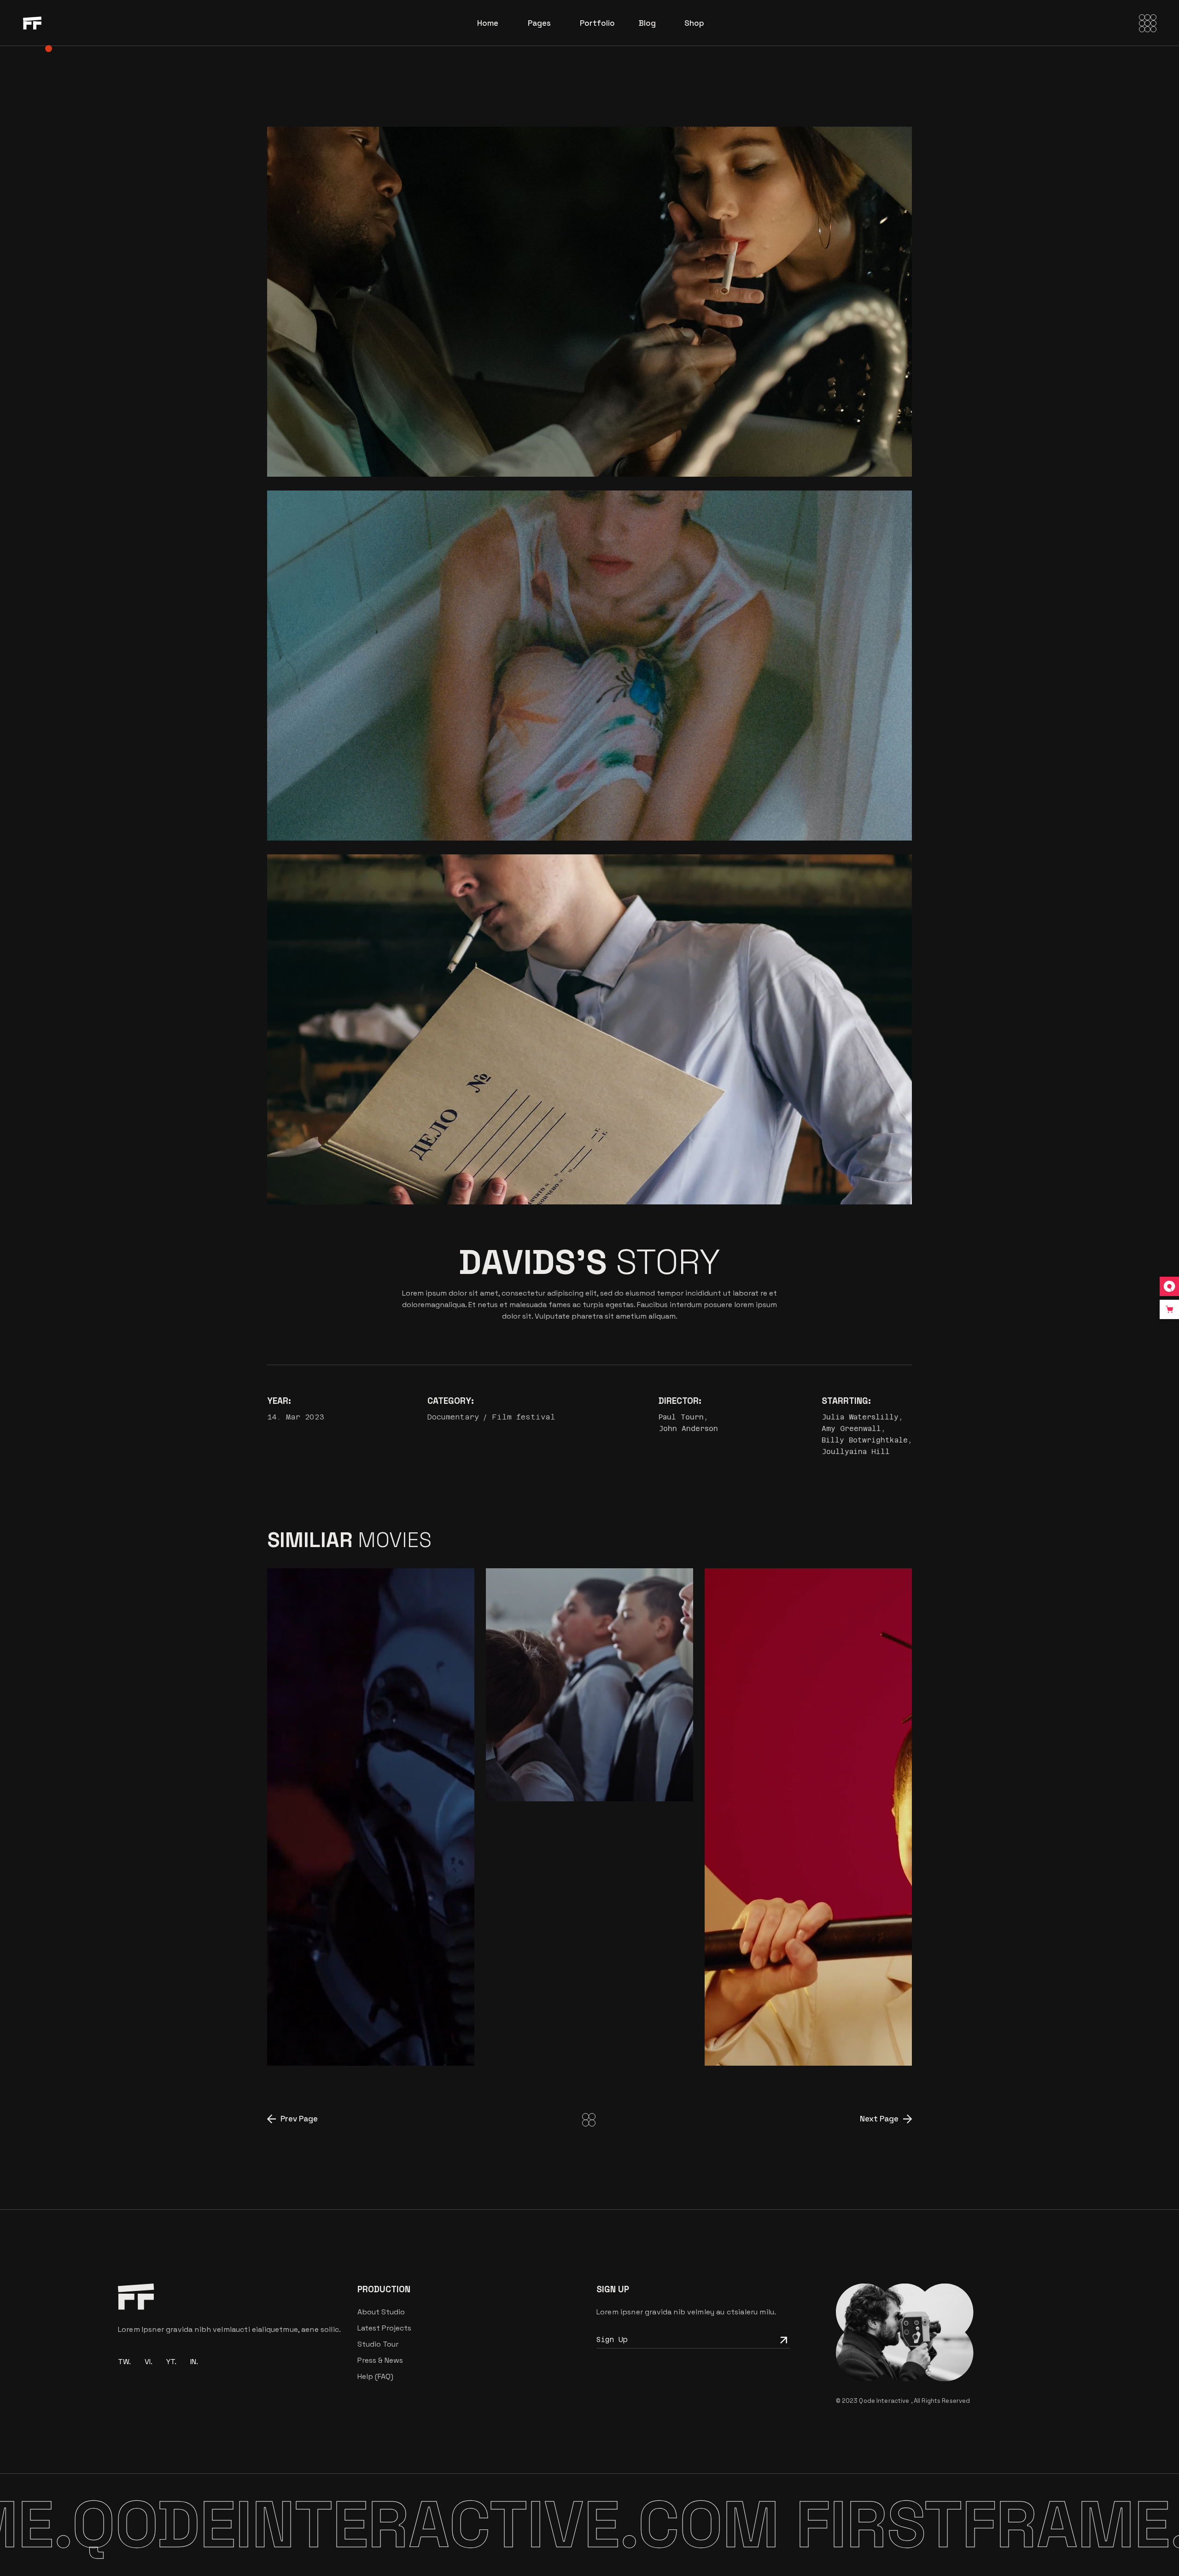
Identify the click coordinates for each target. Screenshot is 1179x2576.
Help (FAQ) (375, 2376)
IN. (194, 2362)
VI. (149, 2362)
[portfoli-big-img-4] (589, 302)
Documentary (453, 1417)
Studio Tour (378, 2344)
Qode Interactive (885, 2401)
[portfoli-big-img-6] (589, 1029)
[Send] (782, 2339)
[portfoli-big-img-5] (589, 666)
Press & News (380, 2360)
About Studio (381, 2312)
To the (323, 2036)
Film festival (524, 1417)
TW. (124, 2362)
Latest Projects (384, 2328)
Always (557, 1772)
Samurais (764, 2036)
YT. (171, 2362)
